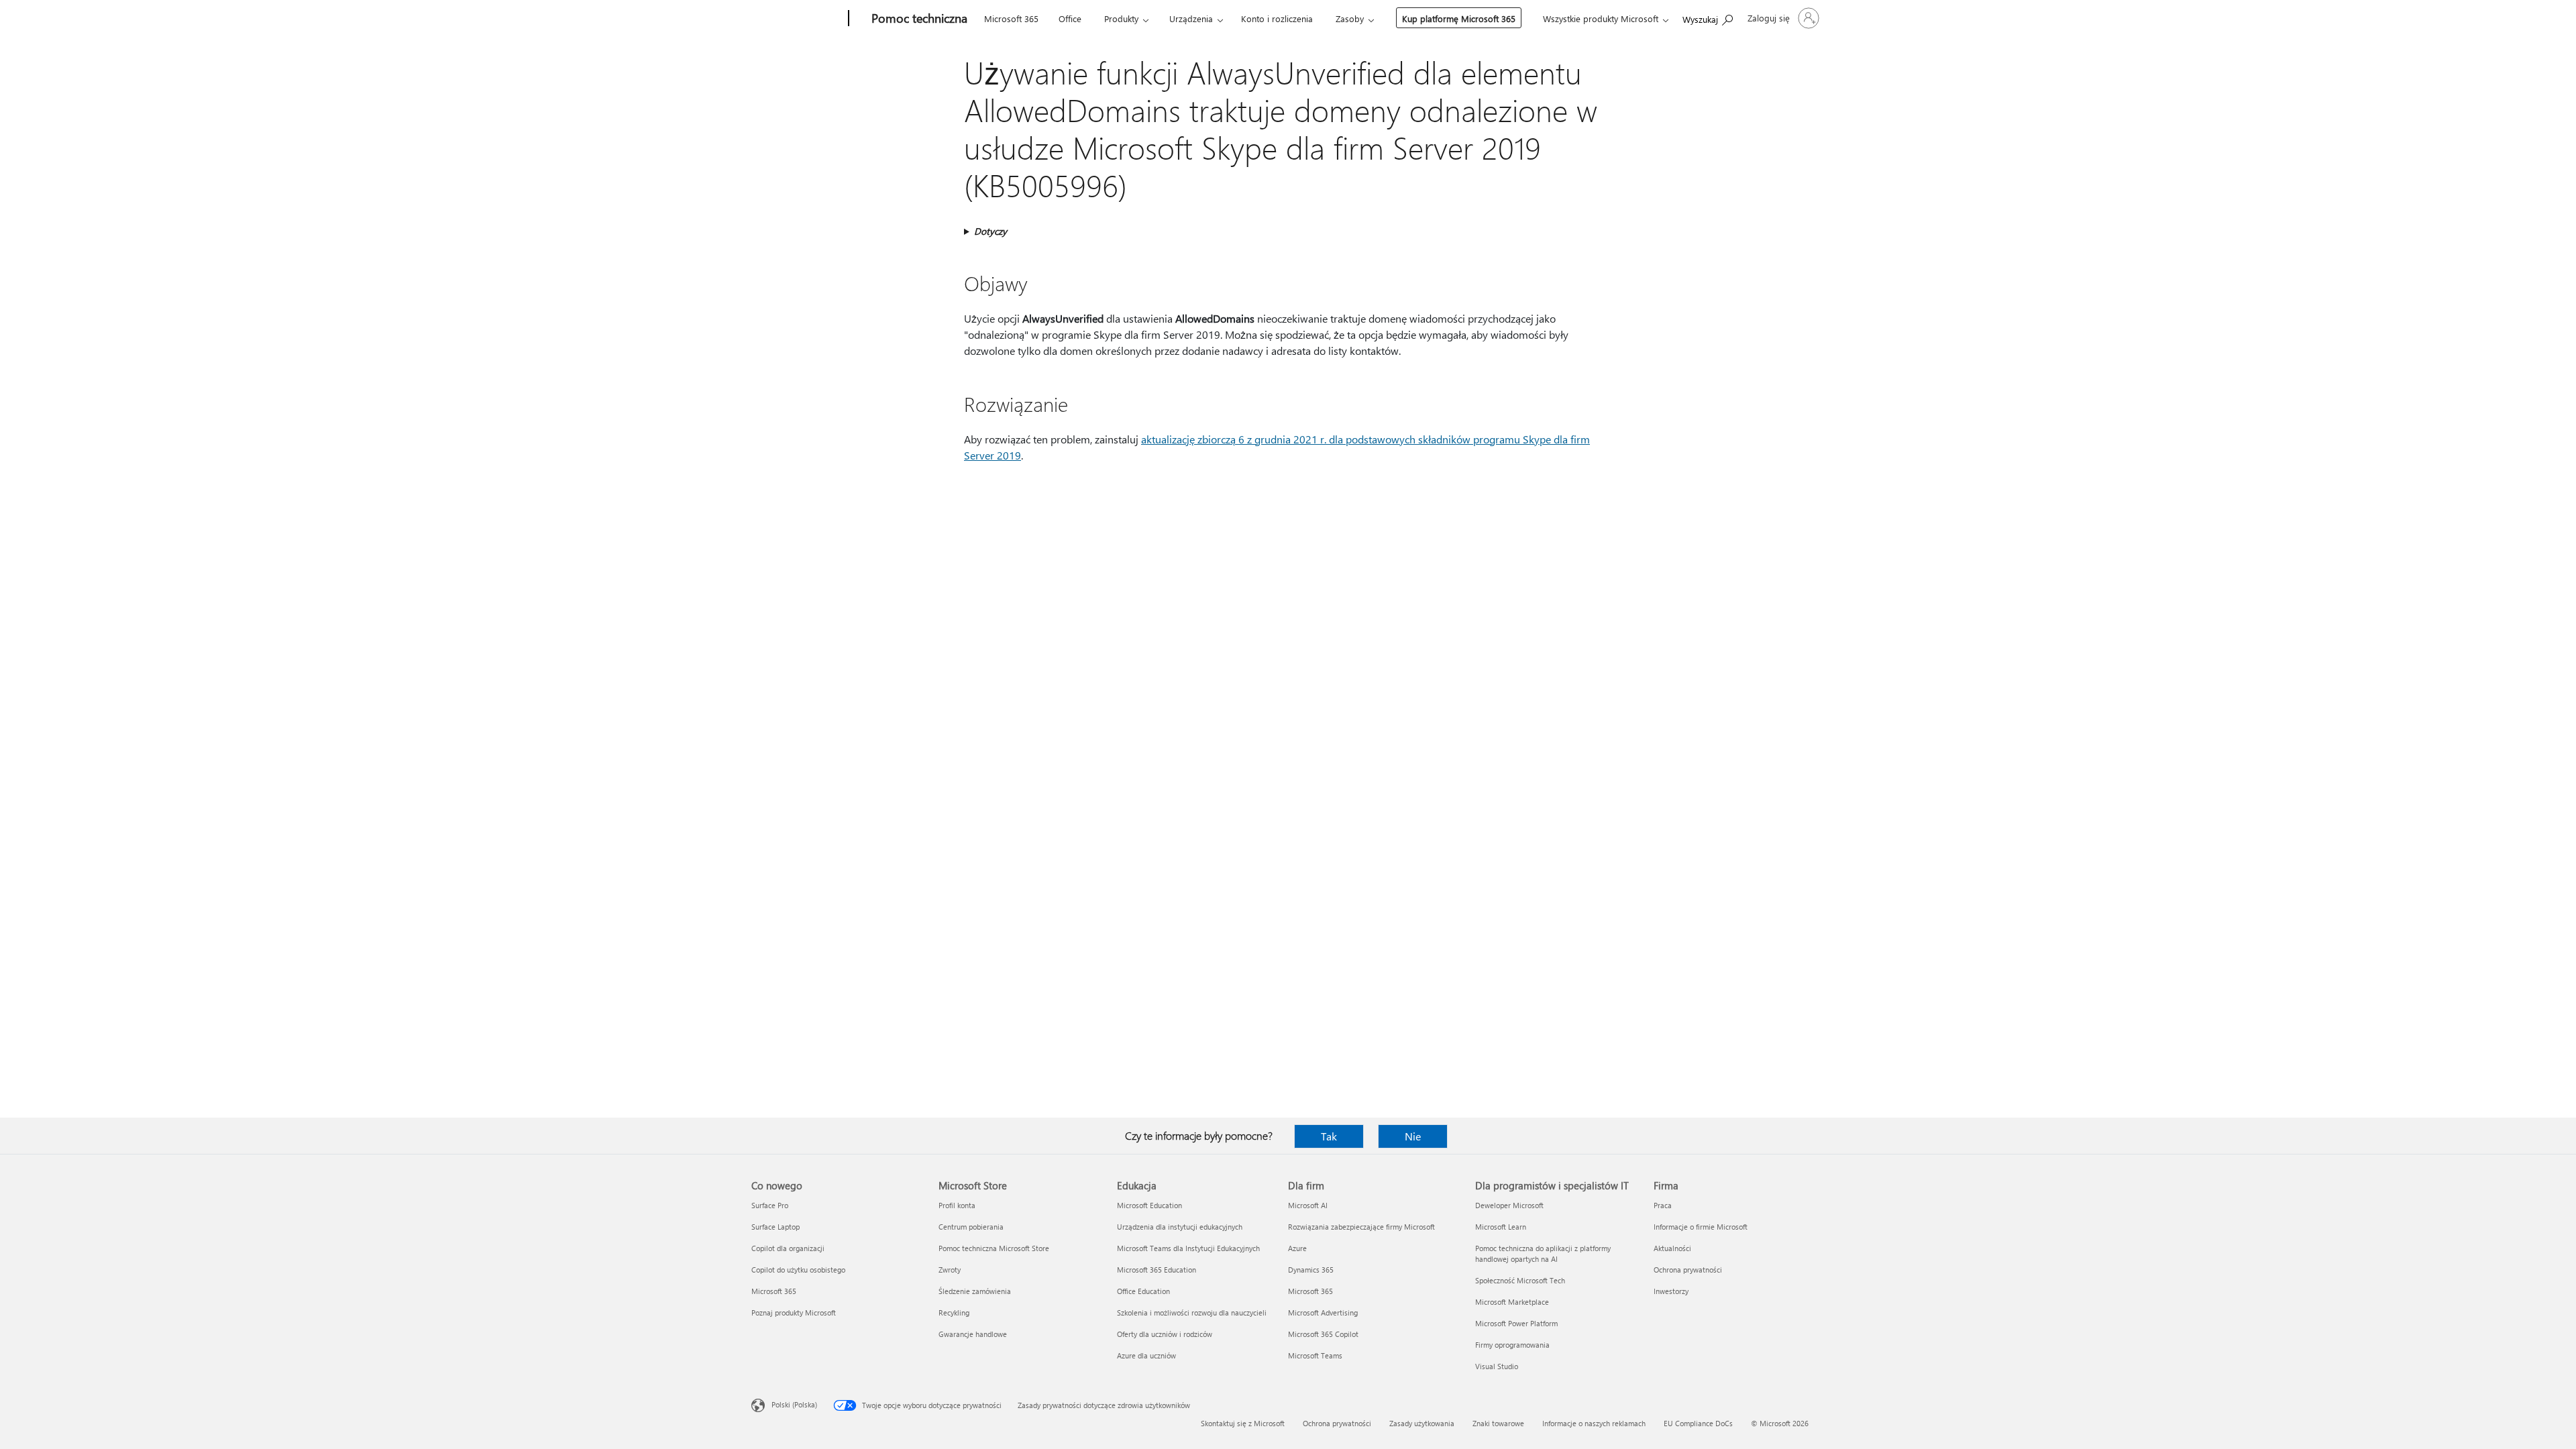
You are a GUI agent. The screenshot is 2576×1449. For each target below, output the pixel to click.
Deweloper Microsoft (1509, 1205)
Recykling (954, 1312)
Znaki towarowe (1498, 1423)
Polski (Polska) (794, 1404)
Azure (1297, 1248)
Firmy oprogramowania (1512, 1345)
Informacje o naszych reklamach (1594, 1423)
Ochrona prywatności (1688, 1270)
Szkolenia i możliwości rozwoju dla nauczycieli (1192, 1312)
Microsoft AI (1308, 1205)
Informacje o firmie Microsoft (1701, 1227)
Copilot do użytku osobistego (798, 1270)
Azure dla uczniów (1146, 1355)
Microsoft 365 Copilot (1323, 1334)
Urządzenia (1191, 18)
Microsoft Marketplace (1512, 1302)
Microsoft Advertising (1323, 1312)
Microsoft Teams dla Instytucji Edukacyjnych (1188, 1248)
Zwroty (950, 1270)
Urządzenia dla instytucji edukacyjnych (1180, 1227)
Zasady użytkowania (1422, 1423)
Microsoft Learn (1501, 1227)
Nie (1413, 1136)
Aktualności (1672, 1248)
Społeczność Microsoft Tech (1520, 1280)
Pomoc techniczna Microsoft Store (994, 1248)
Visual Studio (1497, 1366)
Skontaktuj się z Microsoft (1243, 1423)
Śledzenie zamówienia (975, 1291)
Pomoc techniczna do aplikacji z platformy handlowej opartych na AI (1543, 1253)
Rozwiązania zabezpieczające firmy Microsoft (1361, 1227)
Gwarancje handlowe (973, 1334)
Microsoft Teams (1315, 1355)
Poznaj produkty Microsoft (794, 1312)
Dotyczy (990, 231)
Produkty (1121, 18)
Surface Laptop (775, 1227)
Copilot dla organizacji (788, 1248)
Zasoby (1350, 18)
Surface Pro (770, 1205)
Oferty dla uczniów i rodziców (1165, 1334)
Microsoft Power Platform (1516, 1323)
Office (1070, 18)
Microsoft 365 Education (1157, 1270)
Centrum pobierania (971, 1227)
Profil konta (957, 1205)
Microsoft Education (1149, 1205)
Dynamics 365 (1311, 1270)
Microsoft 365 (1011, 18)
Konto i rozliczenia (1277, 18)
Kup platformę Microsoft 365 (1459, 18)
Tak (1329, 1136)
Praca (1663, 1205)
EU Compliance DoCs (1698, 1423)
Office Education (1143, 1291)
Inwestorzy (1671, 1291)
